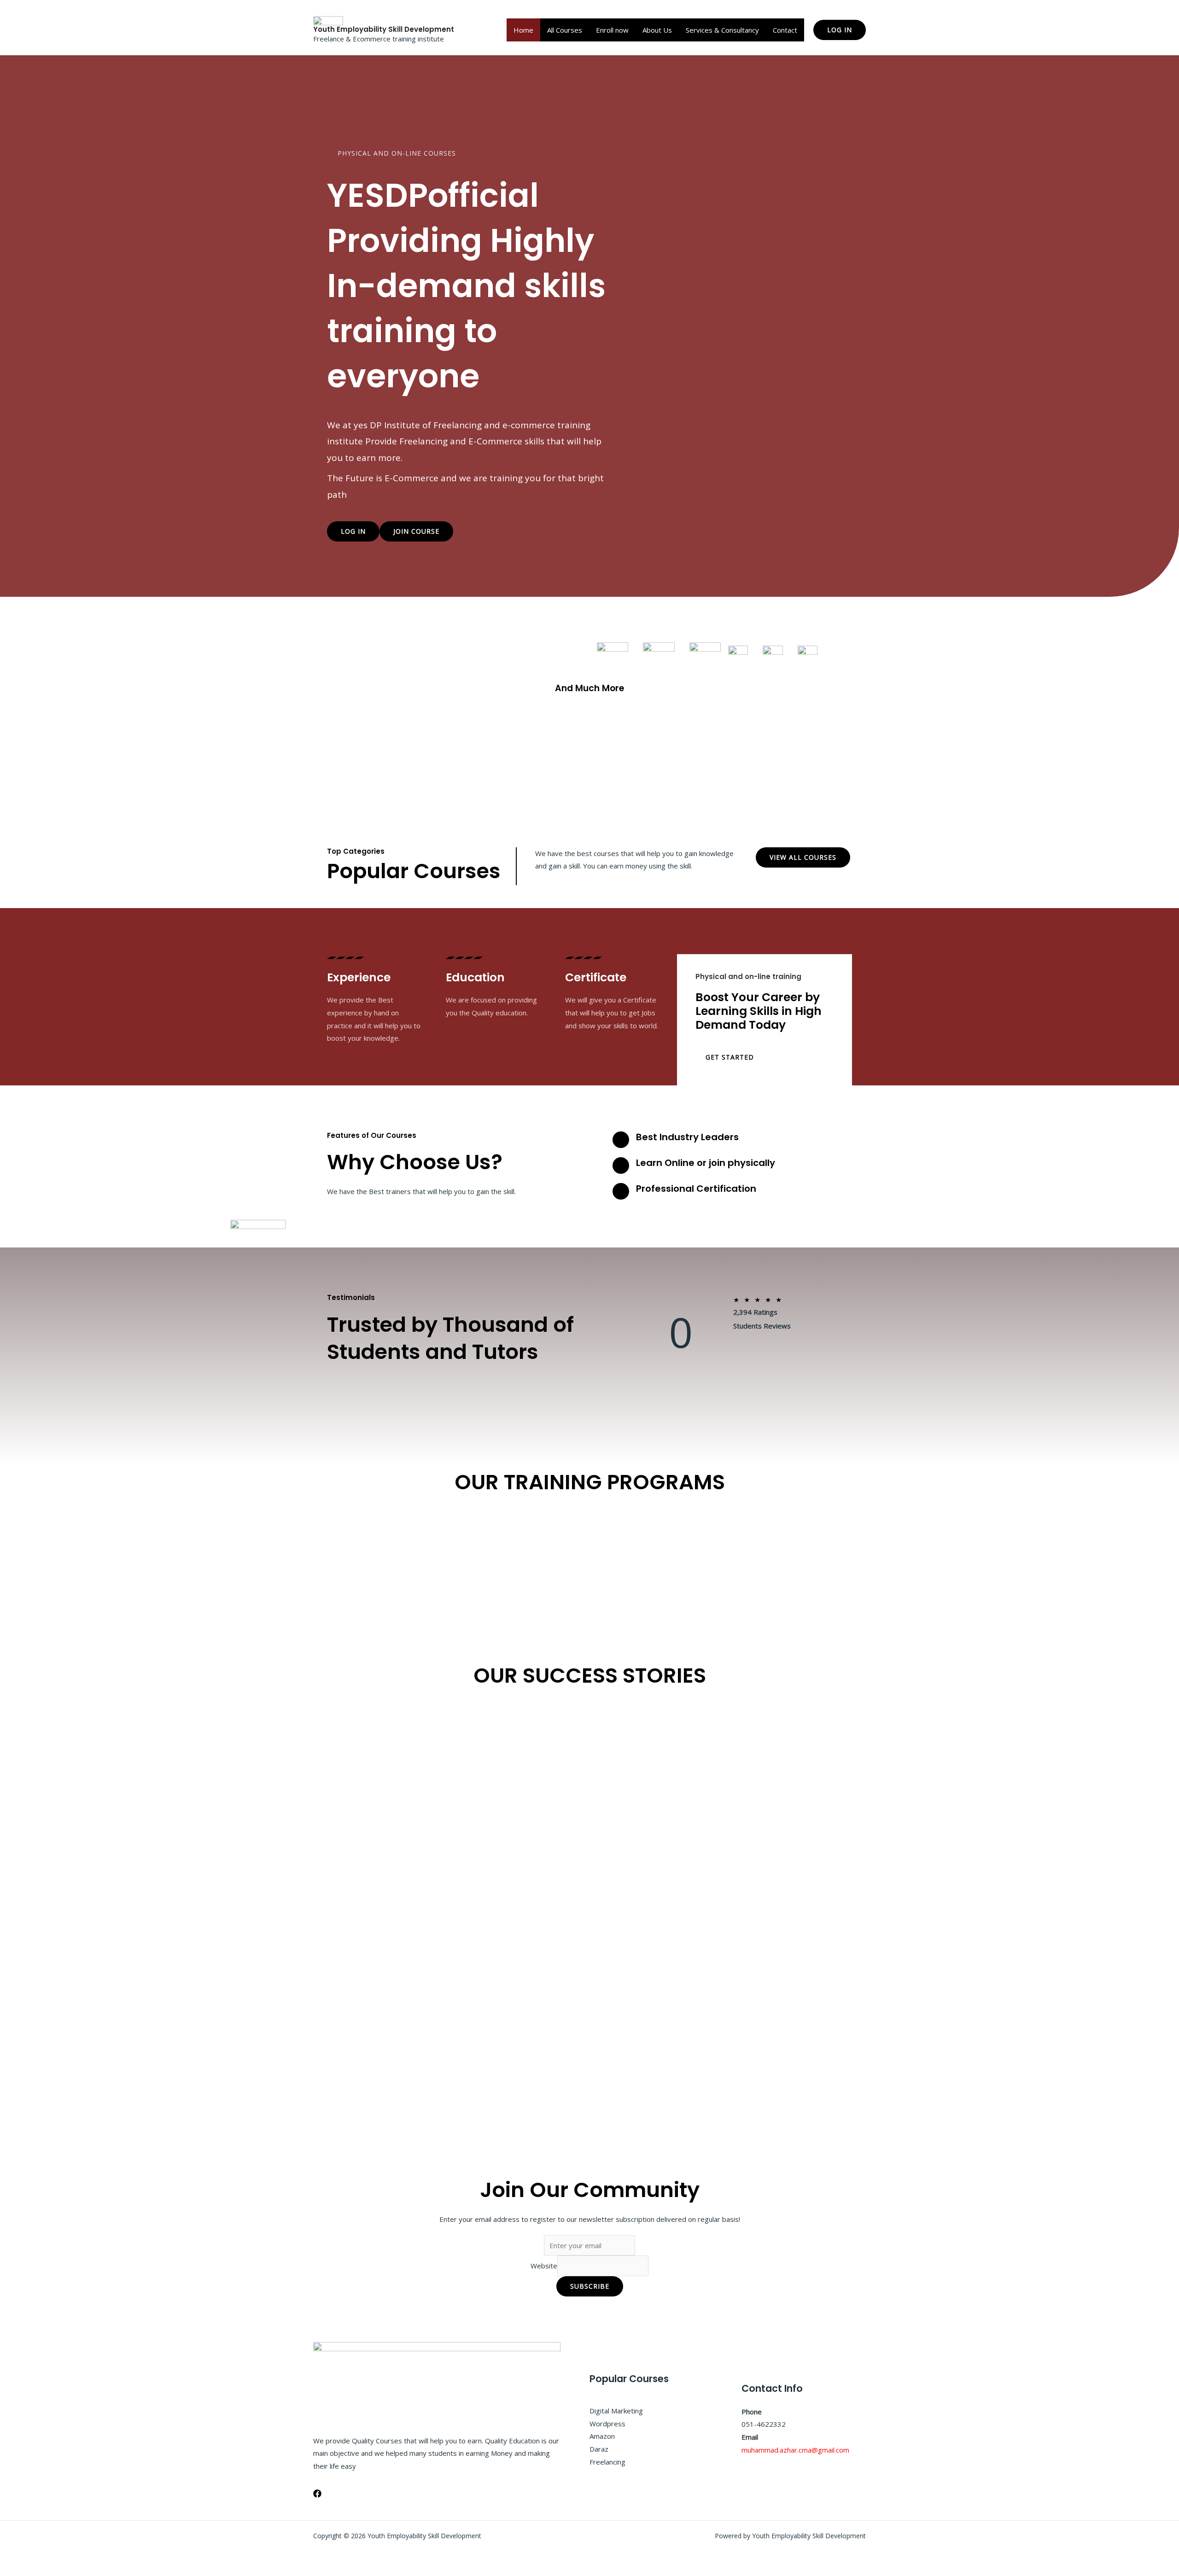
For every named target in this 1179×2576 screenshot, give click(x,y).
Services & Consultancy (722, 30)
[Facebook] (317, 2494)
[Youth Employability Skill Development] (328, 20)
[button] (840, 30)
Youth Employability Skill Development (384, 29)
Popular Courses (414, 871)
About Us (657, 30)
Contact (785, 30)
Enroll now (612, 30)
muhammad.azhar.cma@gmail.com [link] (795, 2450)
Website (544, 2266)
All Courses (565, 30)
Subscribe (590, 2286)
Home (523, 30)
